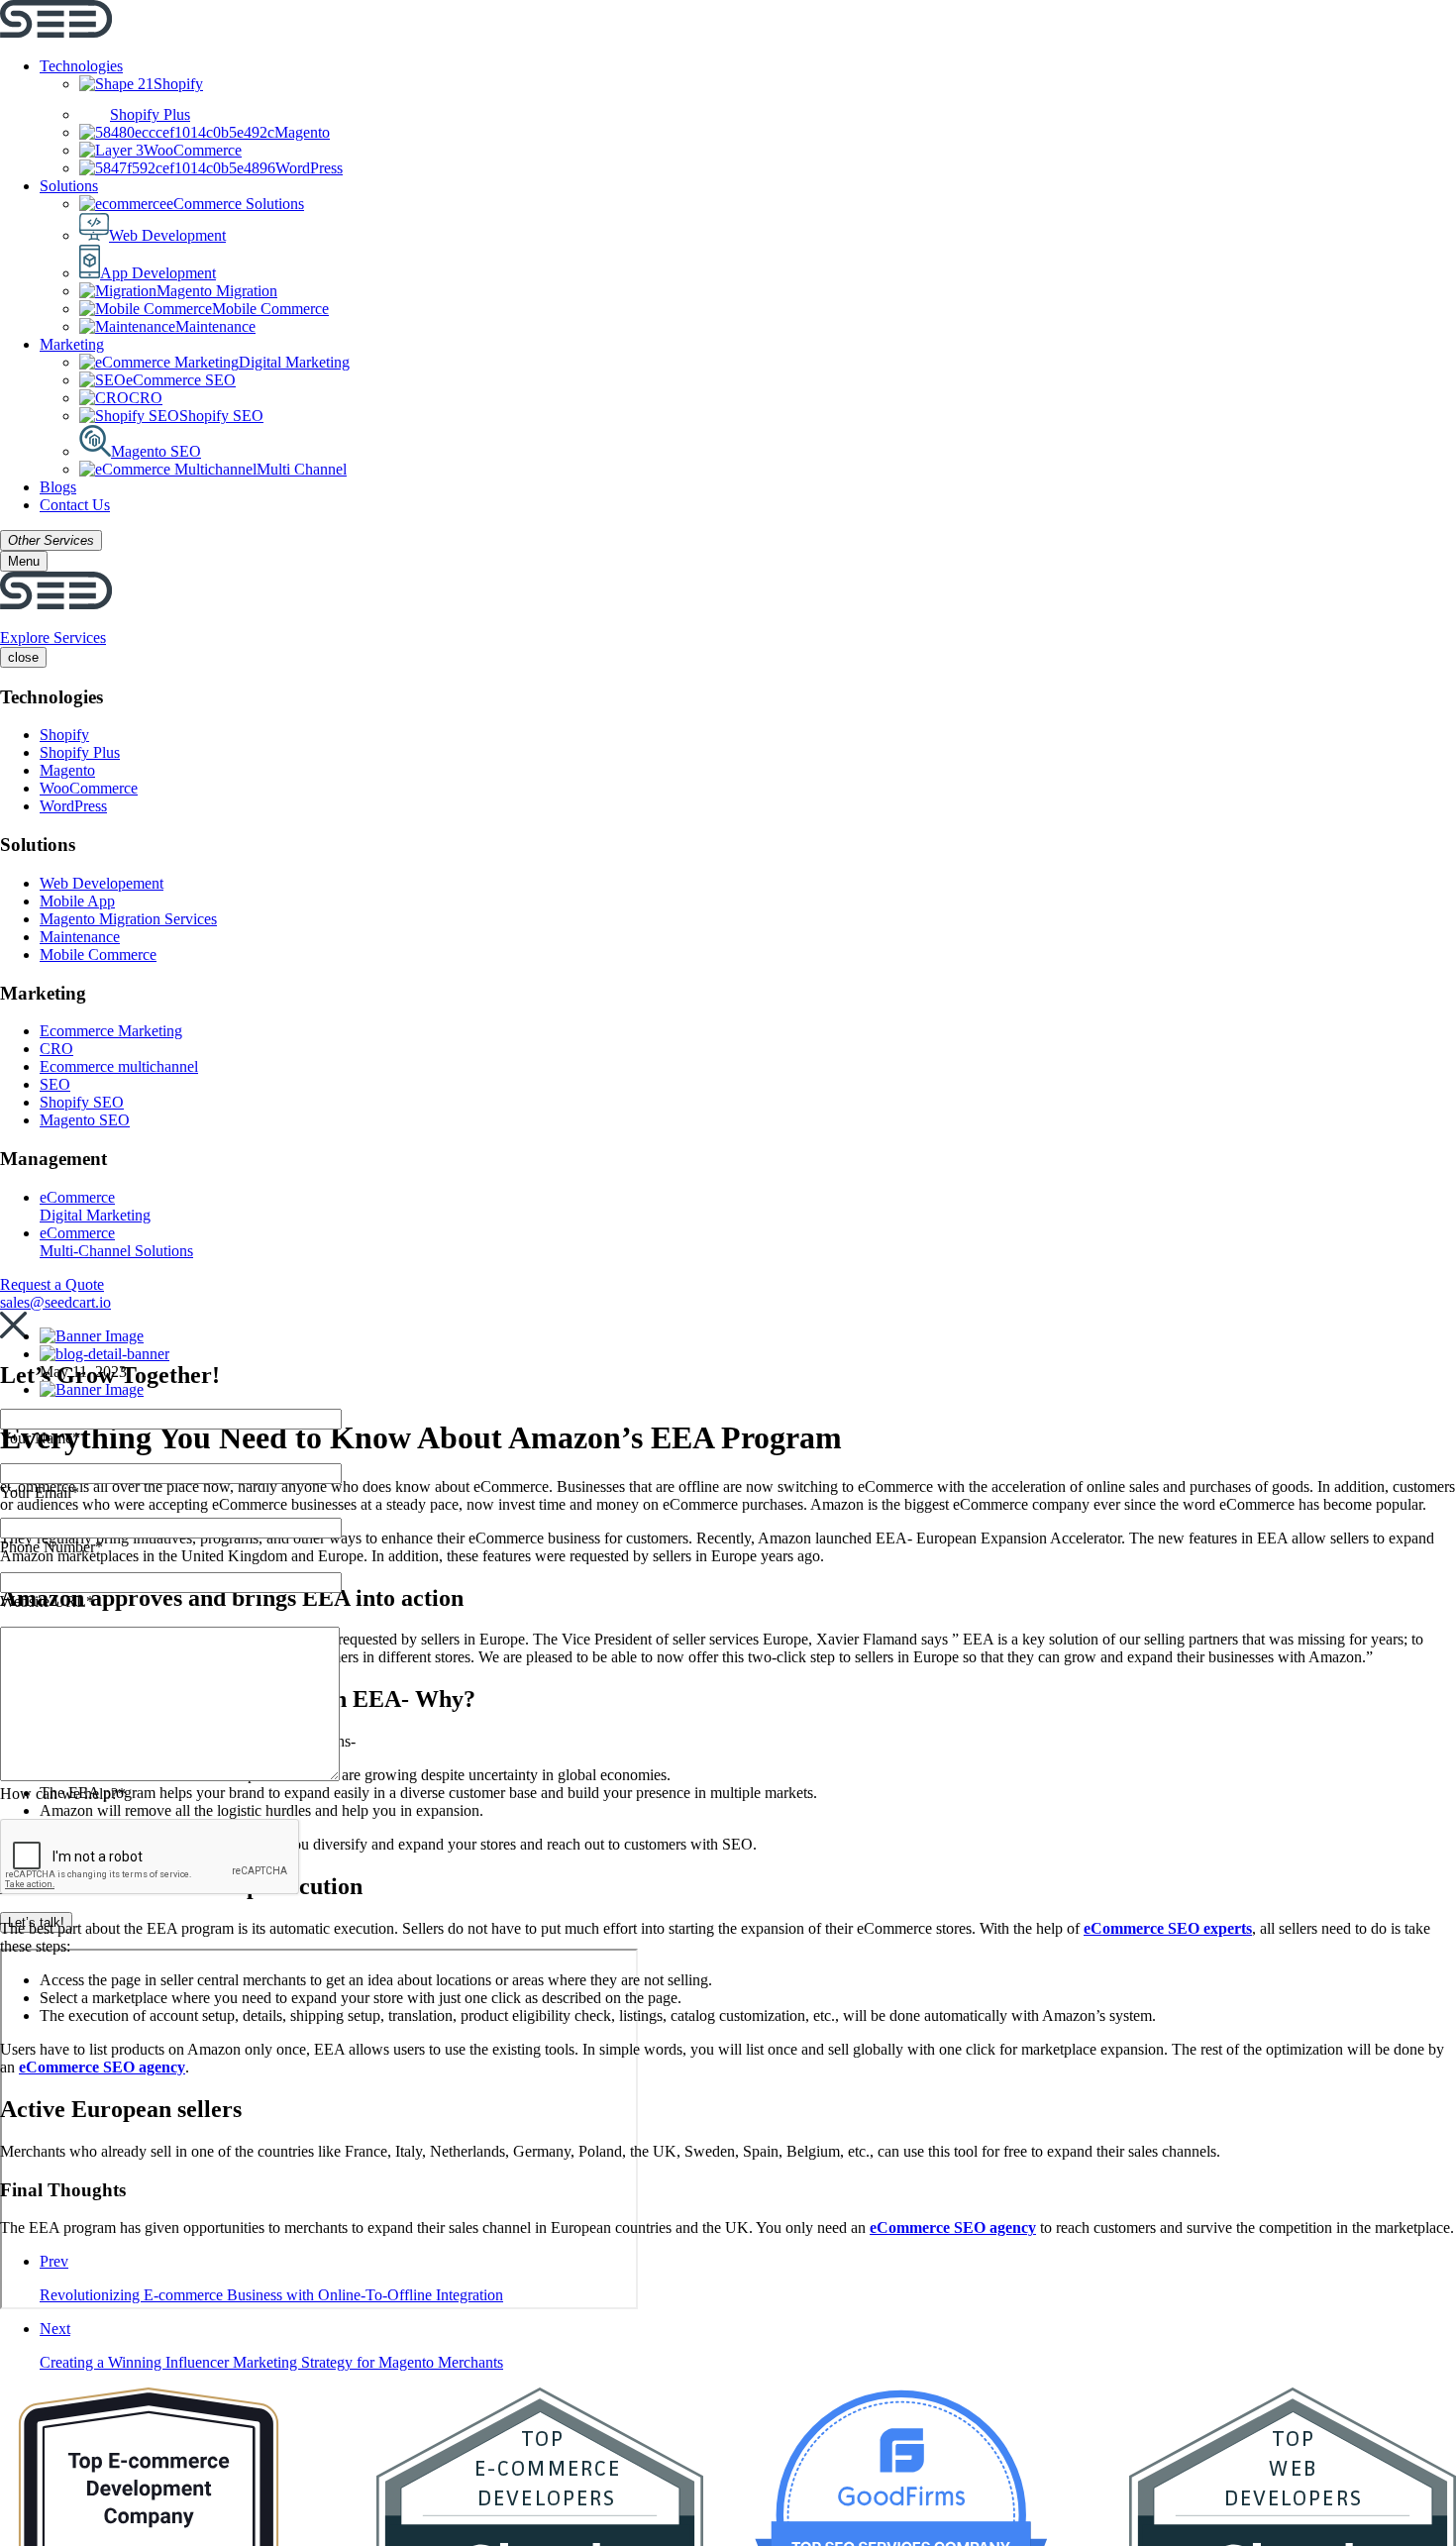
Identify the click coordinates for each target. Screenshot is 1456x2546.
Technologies (81, 66)
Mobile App (77, 901)
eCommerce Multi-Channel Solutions (116, 1242)
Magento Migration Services (128, 919)
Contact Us (75, 505)
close (23, 657)
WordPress (309, 168)
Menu (24, 561)
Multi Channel (302, 469)
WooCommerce (193, 150)
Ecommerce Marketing (111, 1031)
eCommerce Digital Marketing (95, 1206)
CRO (146, 398)
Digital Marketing (294, 362)
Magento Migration (217, 291)
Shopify (178, 84)
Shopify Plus (150, 114)
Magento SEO (156, 451)
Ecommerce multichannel (119, 1066)
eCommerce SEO (181, 380)
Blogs (58, 487)
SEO (55, 1084)
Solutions (69, 186)
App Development (158, 273)
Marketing (72, 344)
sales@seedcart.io (55, 1302)
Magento (302, 132)
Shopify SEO (221, 416)
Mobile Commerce (270, 309)
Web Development (167, 235)
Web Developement (102, 883)
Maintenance (215, 326)
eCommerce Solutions (235, 204)
